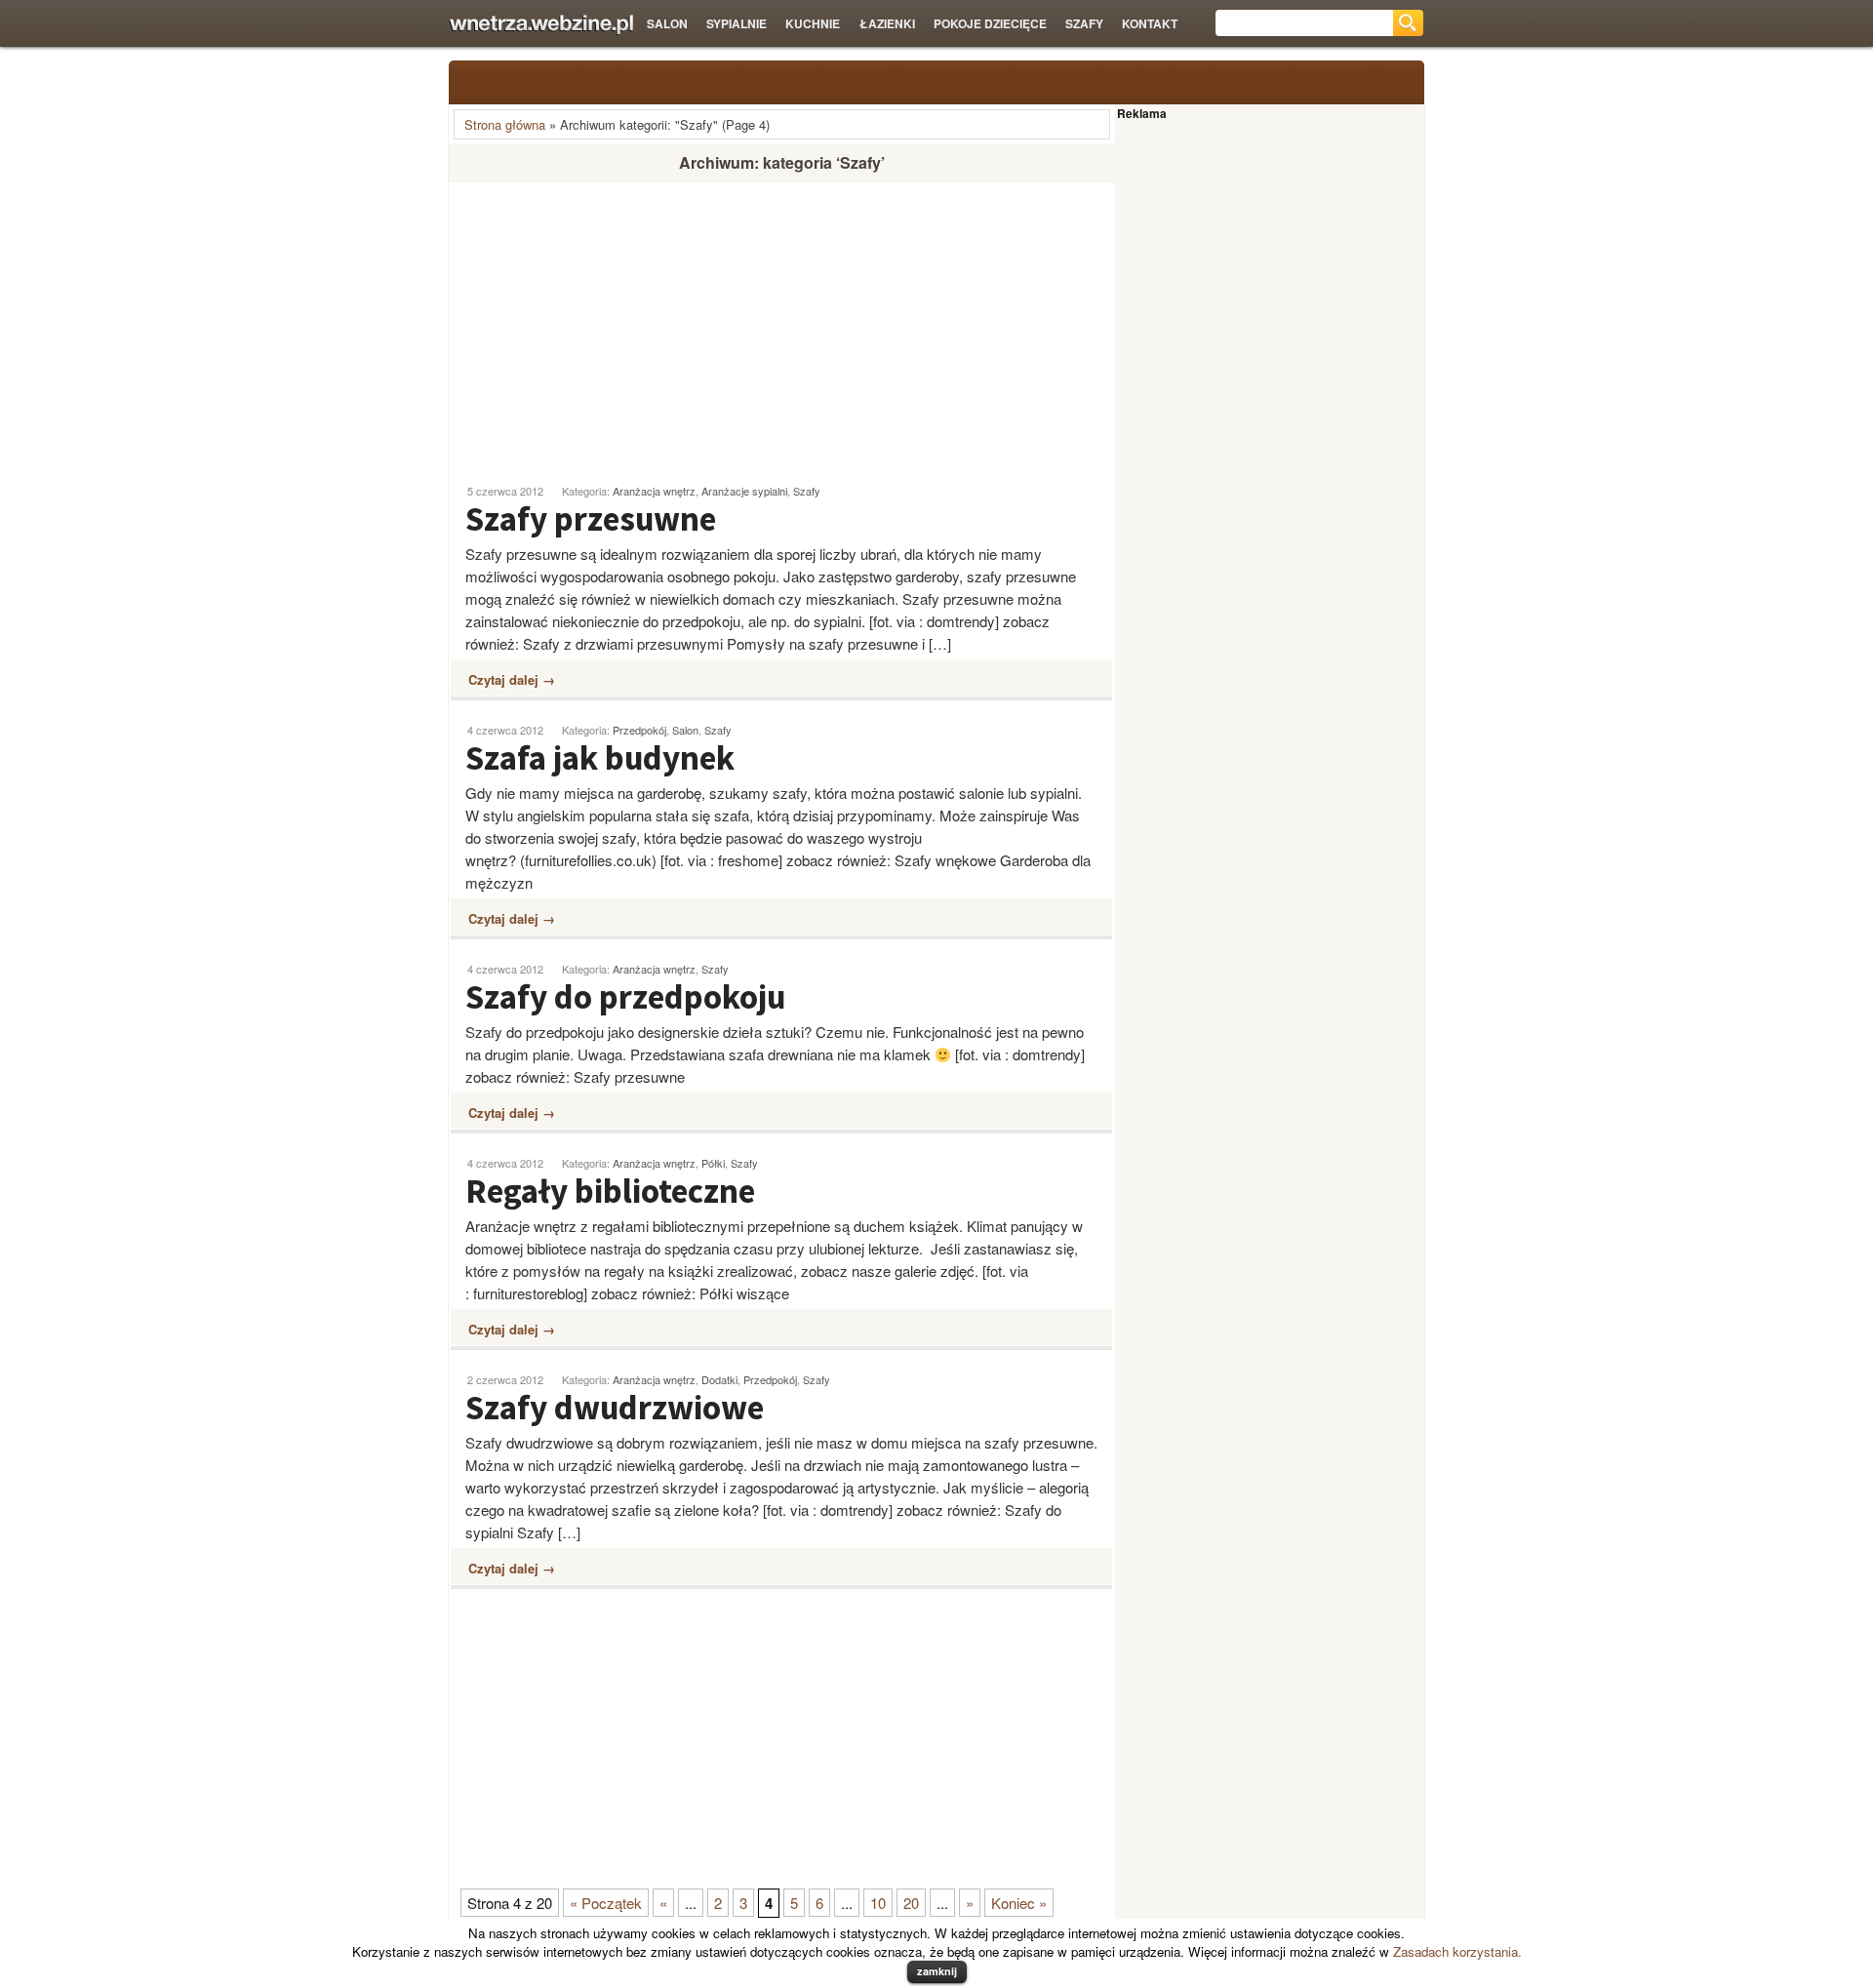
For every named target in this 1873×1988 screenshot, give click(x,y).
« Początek (606, 1903)
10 (878, 1903)
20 (911, 1903)
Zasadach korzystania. (1457, 1951)
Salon (667, 23)
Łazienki (887, 23)
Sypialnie (737, 23)
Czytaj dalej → (512, 679)
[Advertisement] (613, 325)
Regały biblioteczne (610, 1191)
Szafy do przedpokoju (625, 997)
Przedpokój (639, 730)
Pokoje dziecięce (990, 23)
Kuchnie (813, 23)
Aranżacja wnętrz (654, 491)
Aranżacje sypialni (744, 491)
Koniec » (1019, 1903)
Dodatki (719, 1379)
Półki (713, 1163)
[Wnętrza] (541, 25)
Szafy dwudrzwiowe (615, 1408)
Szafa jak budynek (600, 758)
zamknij (937, 1971)
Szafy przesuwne (591, 519)
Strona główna (505, 124)
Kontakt (1150, 23)
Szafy (1084, 23)
